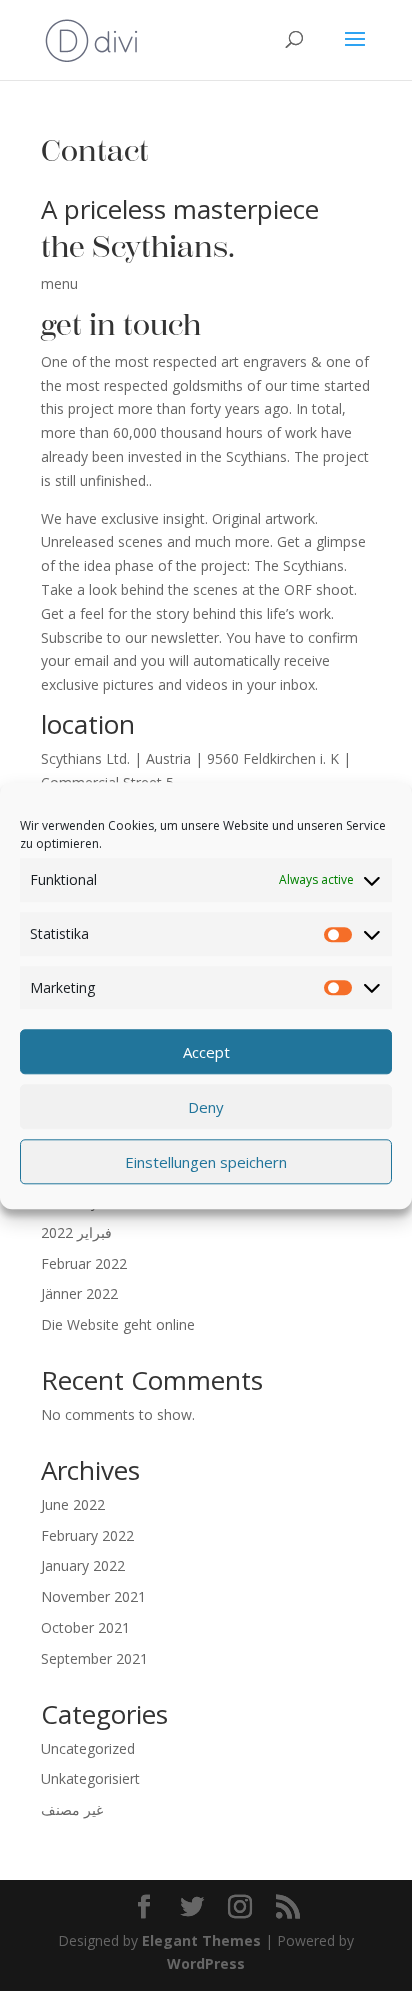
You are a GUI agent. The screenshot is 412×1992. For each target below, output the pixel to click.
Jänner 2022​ (79, 1293)
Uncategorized (88, 1748)
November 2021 (93, 1596)
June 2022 (73, 1504)
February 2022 (87, 1535)
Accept (206, 1052)
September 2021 (94, 1658)
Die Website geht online (118, 1324)
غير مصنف (72, 1809)
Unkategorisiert (90, 1778)
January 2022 (83, 1565)
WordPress (206, 1963)
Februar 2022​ (84, 1263)
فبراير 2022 (76, 1232)
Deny (206, 1107)
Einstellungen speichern (206, 1162)
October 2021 (85, 1627)
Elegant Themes (201, 1940)
